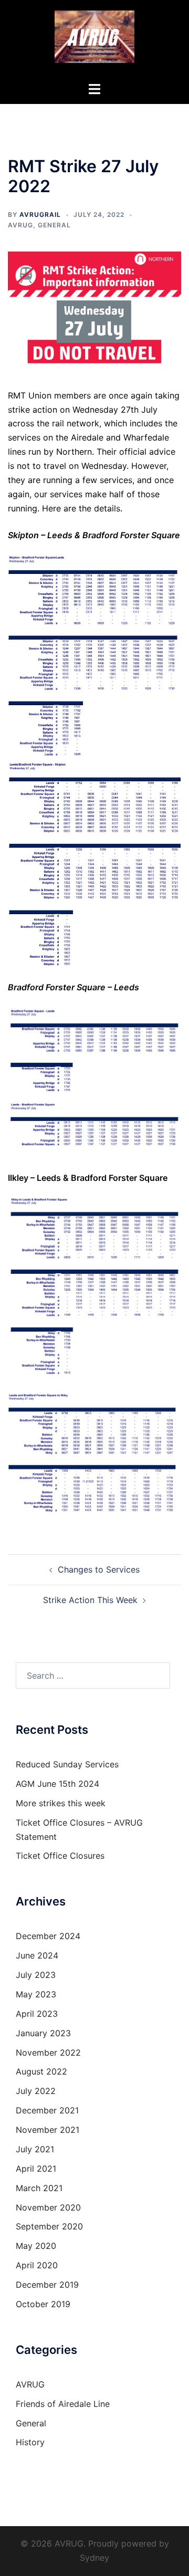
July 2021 (35, 2149)
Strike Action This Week (90, 1600)
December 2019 (47, 2285)
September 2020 (49, 2226)
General (54, 225)
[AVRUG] (94, 40)
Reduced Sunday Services (67, 1764)
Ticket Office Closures (60, 1856)
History (30, 2442)
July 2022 (36, 2091)
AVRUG (20, 225)
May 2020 (36, 2246)
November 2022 (48, 2053)
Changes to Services (99, 1569)
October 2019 (43, 2304)
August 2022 (41, 2071)
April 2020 (37, 2265)
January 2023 (43, 2033)
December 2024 (48, 1936)
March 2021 (39, 2188)
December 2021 (47, 2110)
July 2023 (36, 1975)
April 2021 (36, 2169)
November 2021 (48, 2130)
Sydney (94, 2558)
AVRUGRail (40, 214)
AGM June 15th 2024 (57, 1784)
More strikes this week (61, 1803)
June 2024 (37, 1955)
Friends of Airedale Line (63, 2404)
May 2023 (36, 1994)
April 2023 (37, 2014)
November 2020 (48, 2207)
